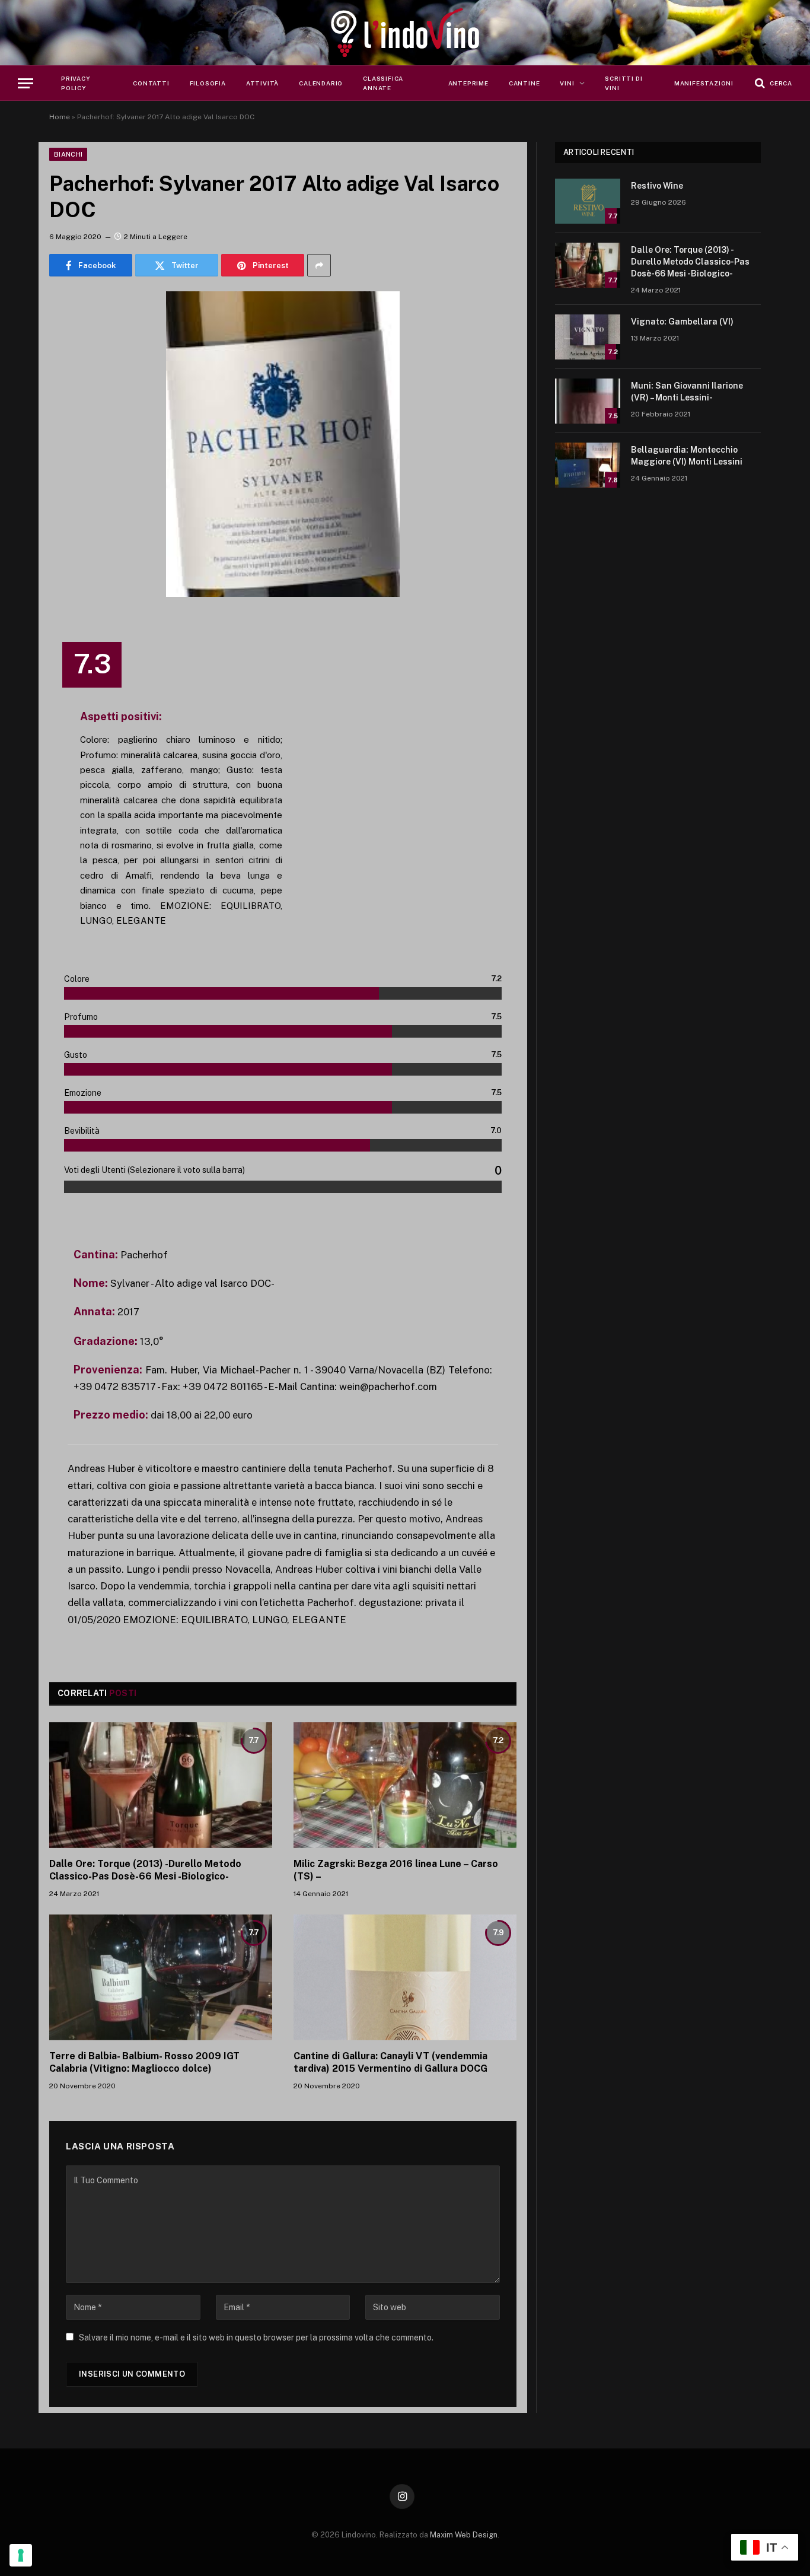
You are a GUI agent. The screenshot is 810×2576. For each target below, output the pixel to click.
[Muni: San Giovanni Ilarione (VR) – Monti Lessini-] (588, 401)
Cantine (524, 83)
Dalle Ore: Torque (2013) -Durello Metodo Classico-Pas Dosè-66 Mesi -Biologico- (145, 1870)
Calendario (321, 83)
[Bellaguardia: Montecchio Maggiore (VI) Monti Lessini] (588, 465)
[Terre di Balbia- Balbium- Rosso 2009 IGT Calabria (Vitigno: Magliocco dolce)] (161, 1977)
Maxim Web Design (464, 2535)
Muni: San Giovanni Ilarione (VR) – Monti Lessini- (687, 392)
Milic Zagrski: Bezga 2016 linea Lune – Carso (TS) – (396, 1870)
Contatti (151, 83)
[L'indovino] (405, 33)
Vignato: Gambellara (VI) (682, 322)
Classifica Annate (383, 83)
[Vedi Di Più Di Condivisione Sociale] (319, 265)
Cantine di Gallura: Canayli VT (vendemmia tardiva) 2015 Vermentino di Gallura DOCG (390, 2063)
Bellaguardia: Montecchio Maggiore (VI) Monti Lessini (687, 456)
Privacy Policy (76, 83)
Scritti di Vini (624, 83)
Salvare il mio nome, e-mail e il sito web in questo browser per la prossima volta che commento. (256, 2338)
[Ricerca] (772, 83)
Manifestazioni (704, 83)
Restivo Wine (657, 186)
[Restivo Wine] (588, 201)
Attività (262, 83)
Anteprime (468, 83)
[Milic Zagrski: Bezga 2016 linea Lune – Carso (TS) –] (405, 1785)
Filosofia (208, 83)
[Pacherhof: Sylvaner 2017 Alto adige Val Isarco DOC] (283, 444)
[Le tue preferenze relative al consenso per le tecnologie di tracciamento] (21, 2555)
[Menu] (25, 83)
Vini (567, 83)
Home (60, 117)
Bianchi (68, 154)
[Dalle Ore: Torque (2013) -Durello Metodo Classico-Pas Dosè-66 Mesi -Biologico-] (161, 1785)
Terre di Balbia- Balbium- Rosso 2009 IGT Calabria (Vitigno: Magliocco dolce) (144, 2063)
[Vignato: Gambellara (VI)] (588, 337)
